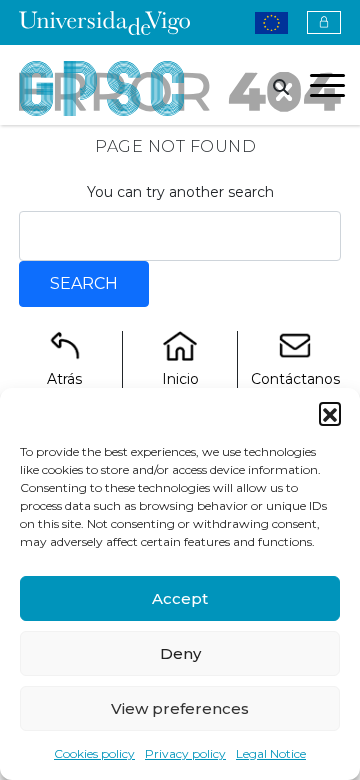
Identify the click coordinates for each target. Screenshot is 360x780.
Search (84, 283)
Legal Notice (271, 753)
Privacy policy (185, 753)
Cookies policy (94, 753)
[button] (330, 413)
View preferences (180, 708)
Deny (180, 653)
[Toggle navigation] (327, 89)
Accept (180, 598)
